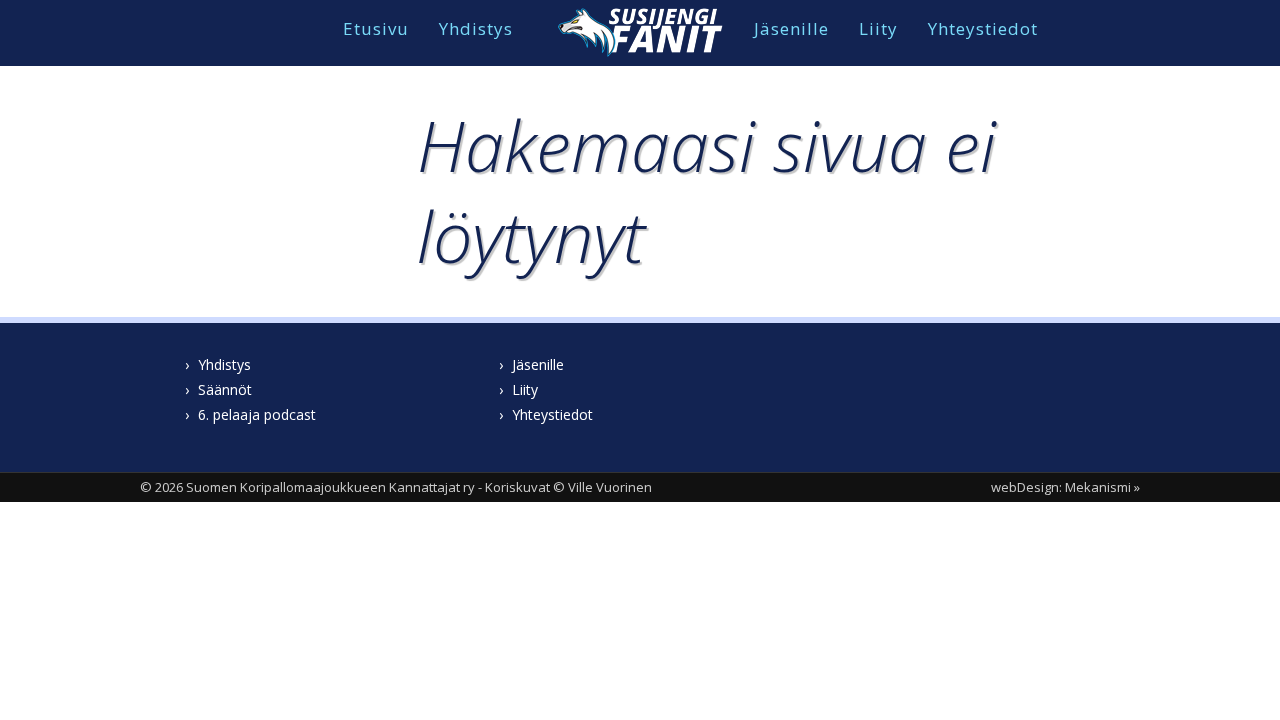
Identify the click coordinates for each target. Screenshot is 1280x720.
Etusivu (376, 28)
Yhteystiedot (983, 28)
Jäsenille (791, 28)
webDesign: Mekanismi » (1065, 487)
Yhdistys (476, 28)
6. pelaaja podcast (257, 414)
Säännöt (225, 389)
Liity (878, 28)
